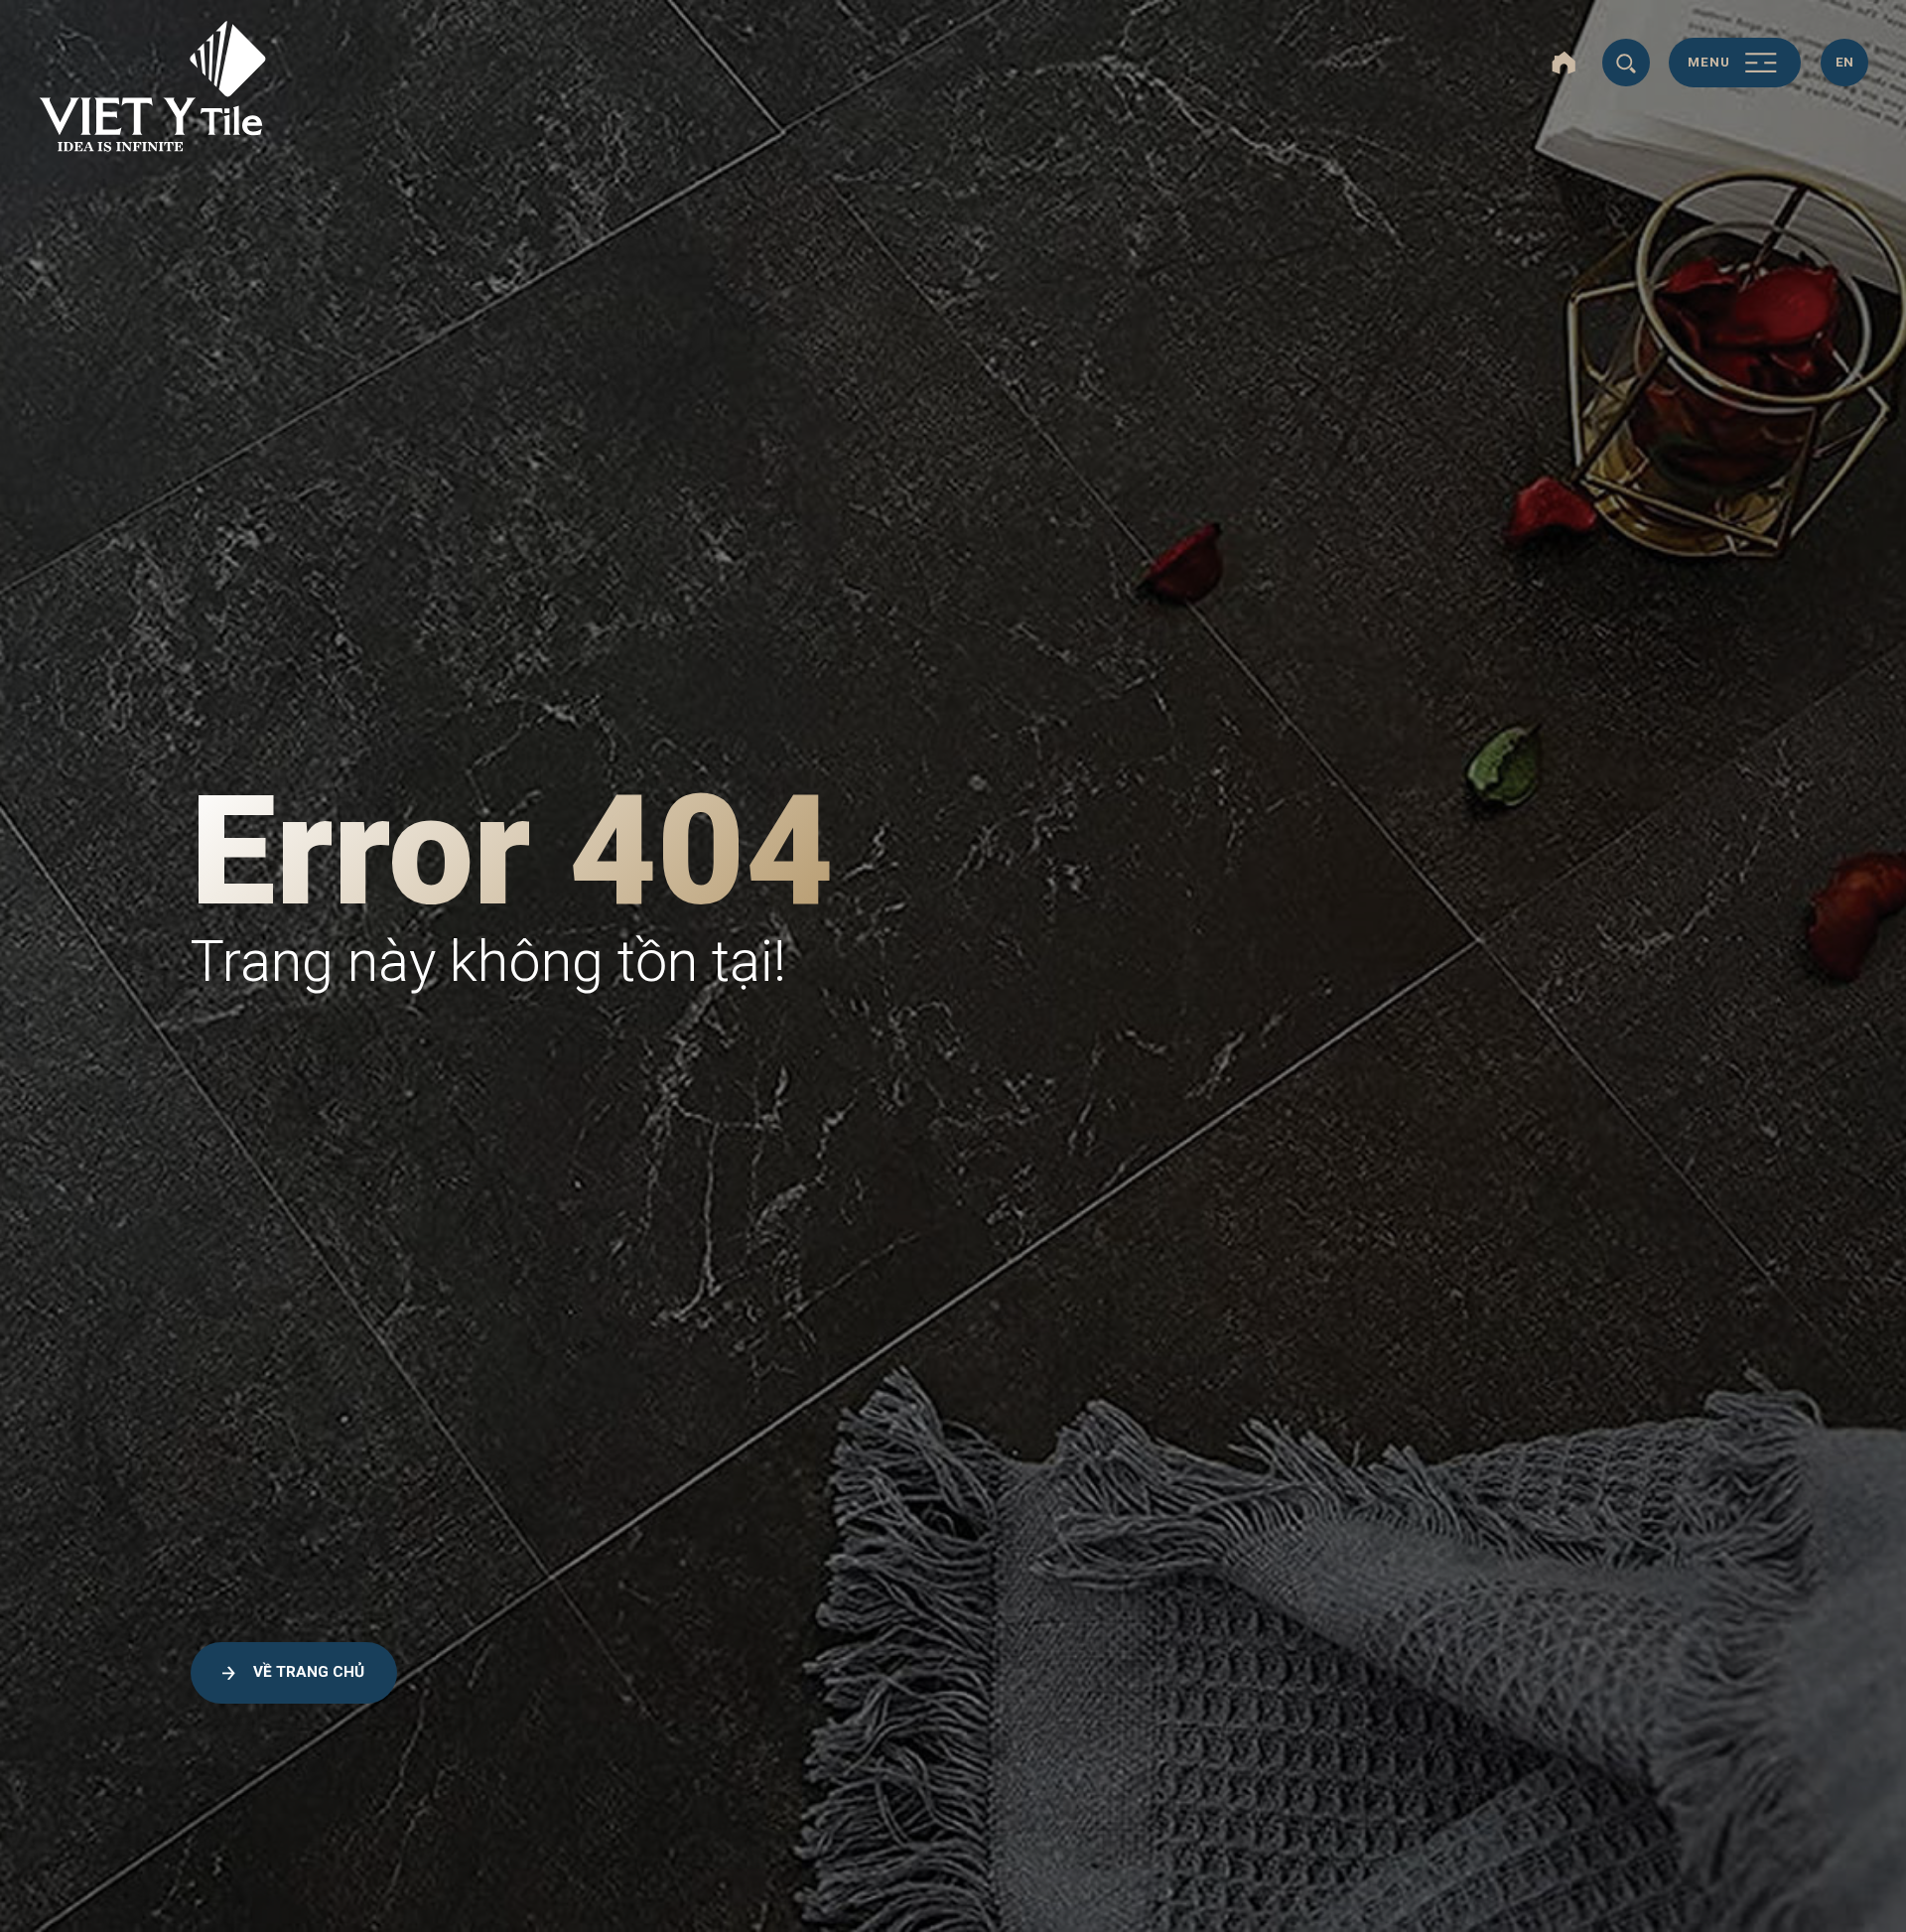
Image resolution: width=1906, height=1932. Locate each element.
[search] (1626, 63)
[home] (1564, 63)
